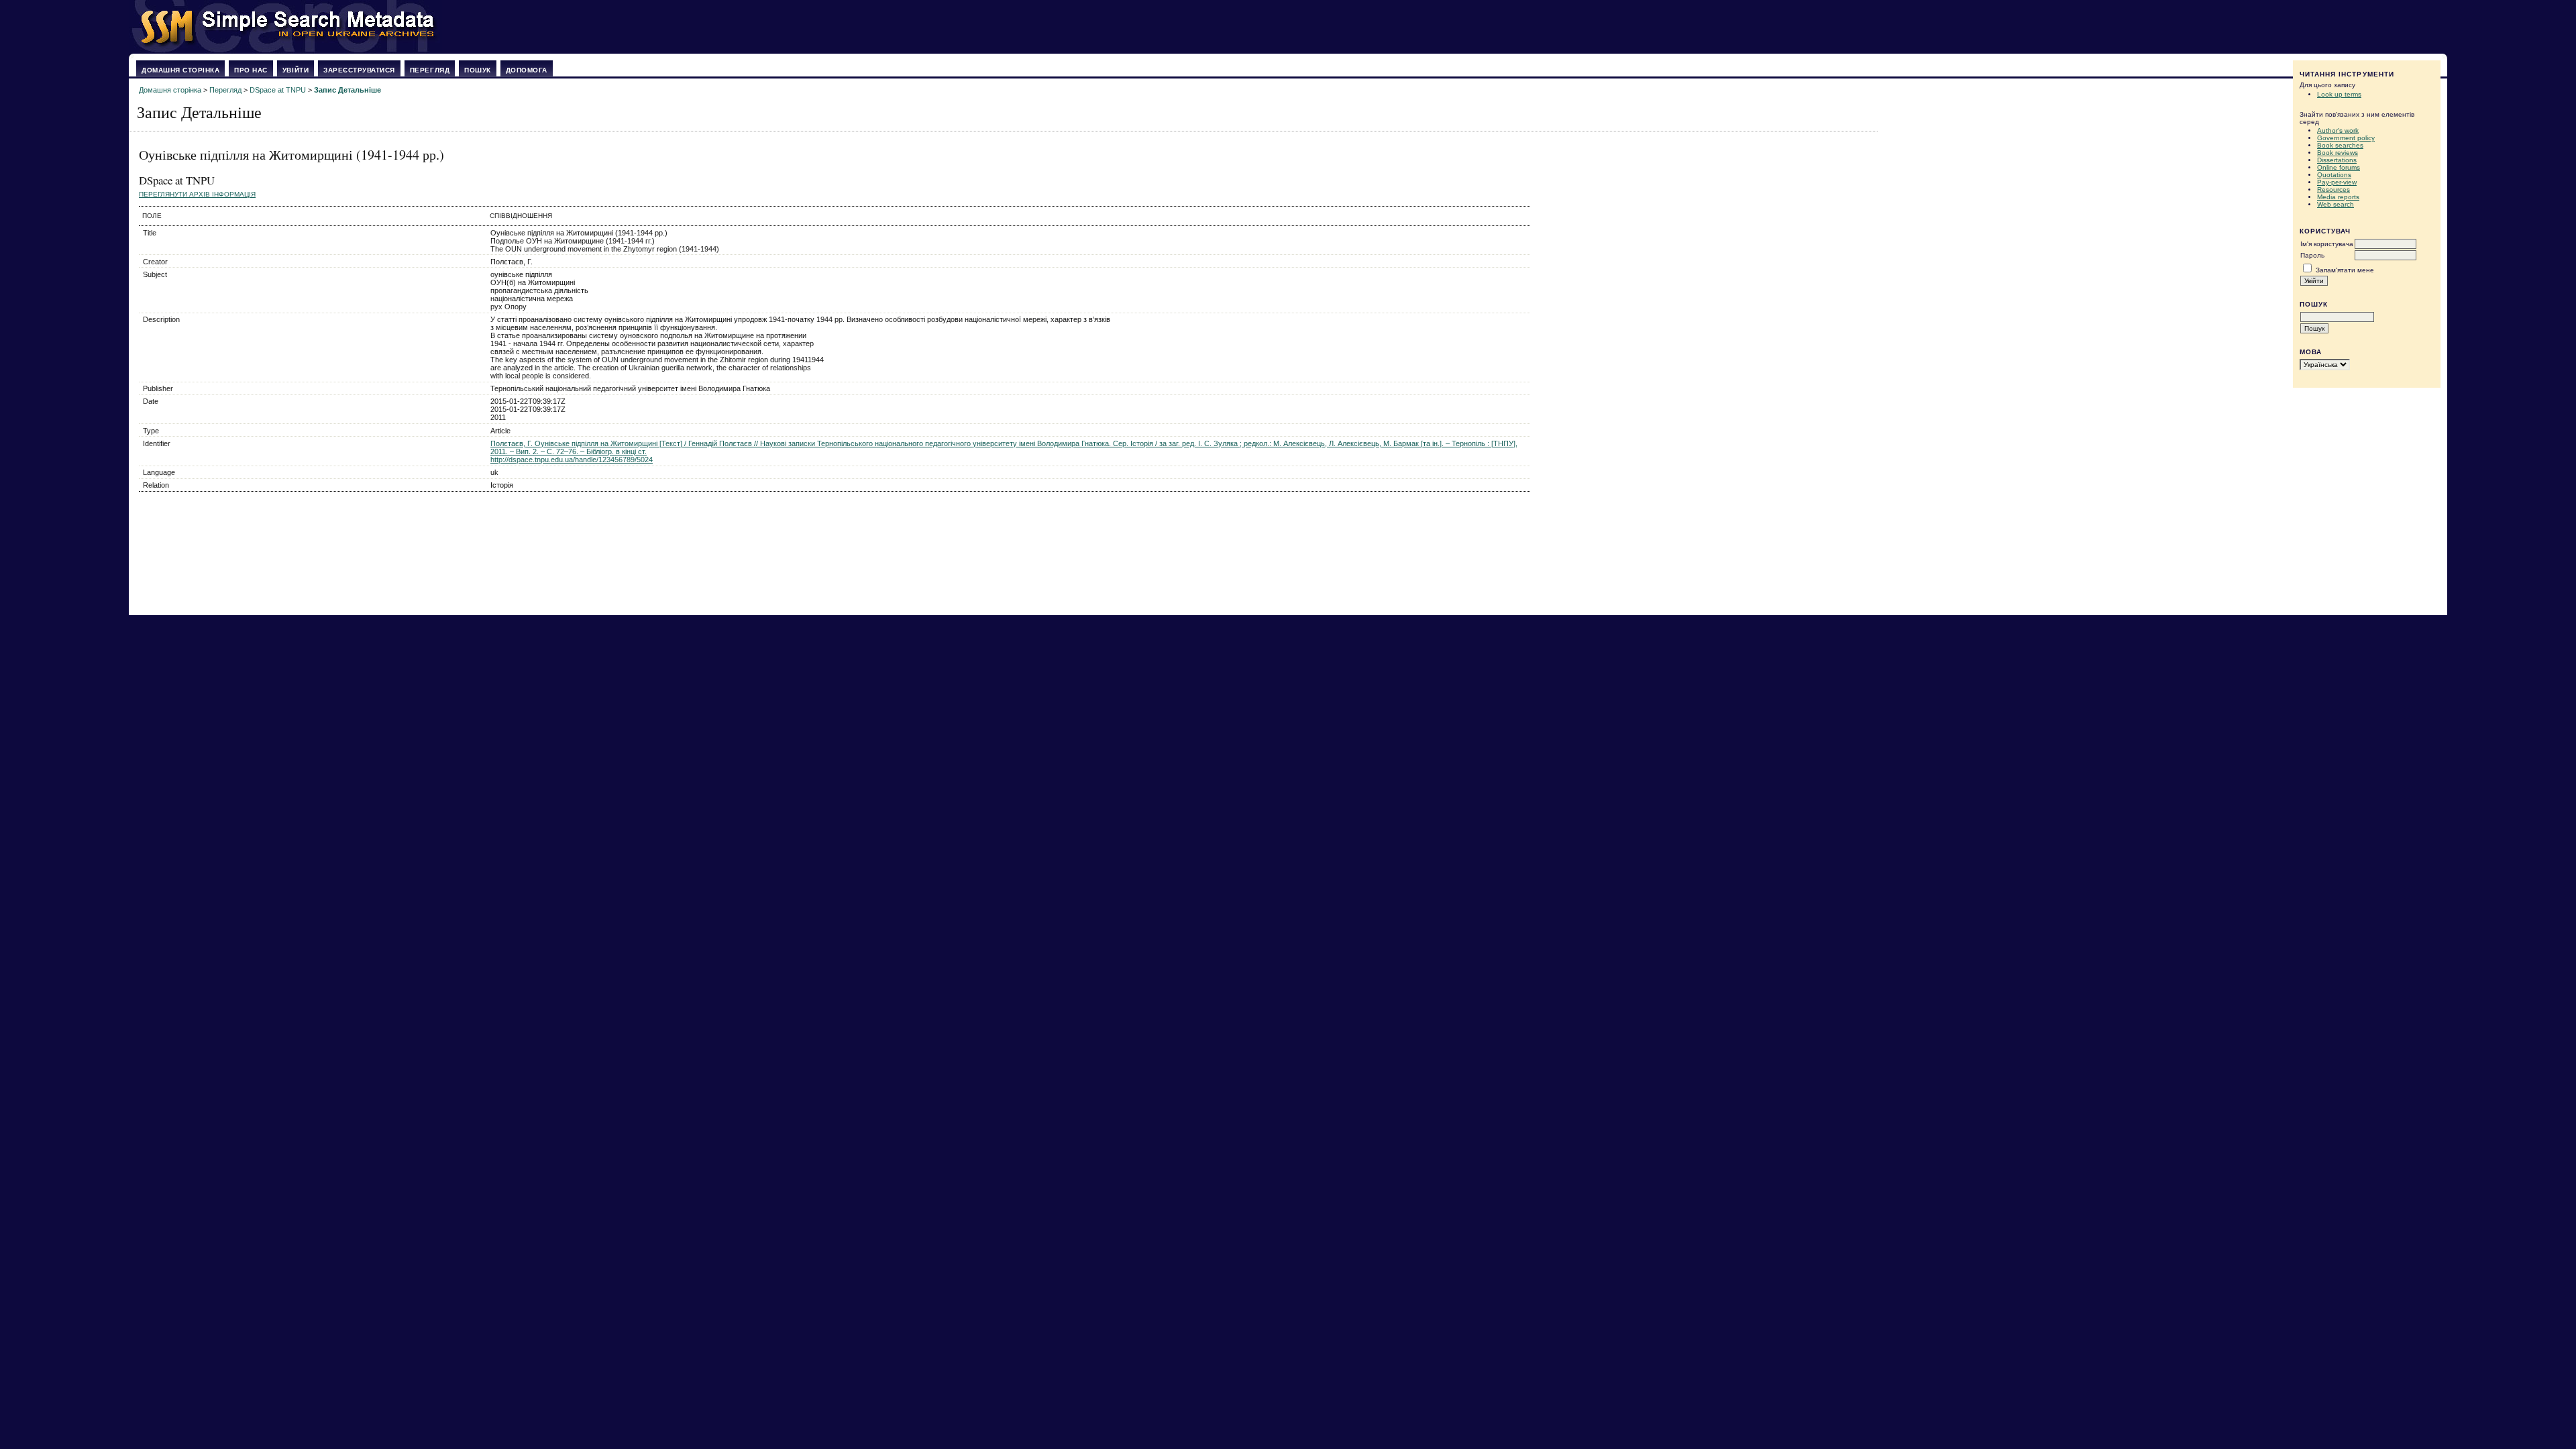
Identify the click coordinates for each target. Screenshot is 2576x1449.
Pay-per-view (2337, 182)
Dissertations (2337, 160)
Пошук (478, 70)
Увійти (296, 70)
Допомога (527, 70)
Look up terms (2339, 94)
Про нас (251, 70)
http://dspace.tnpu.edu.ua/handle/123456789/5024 (572, 460)
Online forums (2339, 167)
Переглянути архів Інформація (197, 194)
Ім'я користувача (2327, 244)
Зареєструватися (359, 70)
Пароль (2312, 255)
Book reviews (2338, 153)
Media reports (2338, 197)
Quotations (2334, 175)
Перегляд (430, 70)
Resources (2333, 190)
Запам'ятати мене (2345, 270)
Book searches (2340, 145)
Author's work (2338, 130)
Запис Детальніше (347, 90)
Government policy (2346, 138)
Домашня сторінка (180, 70)
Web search (2336, 204)
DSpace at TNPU (278, 90)
